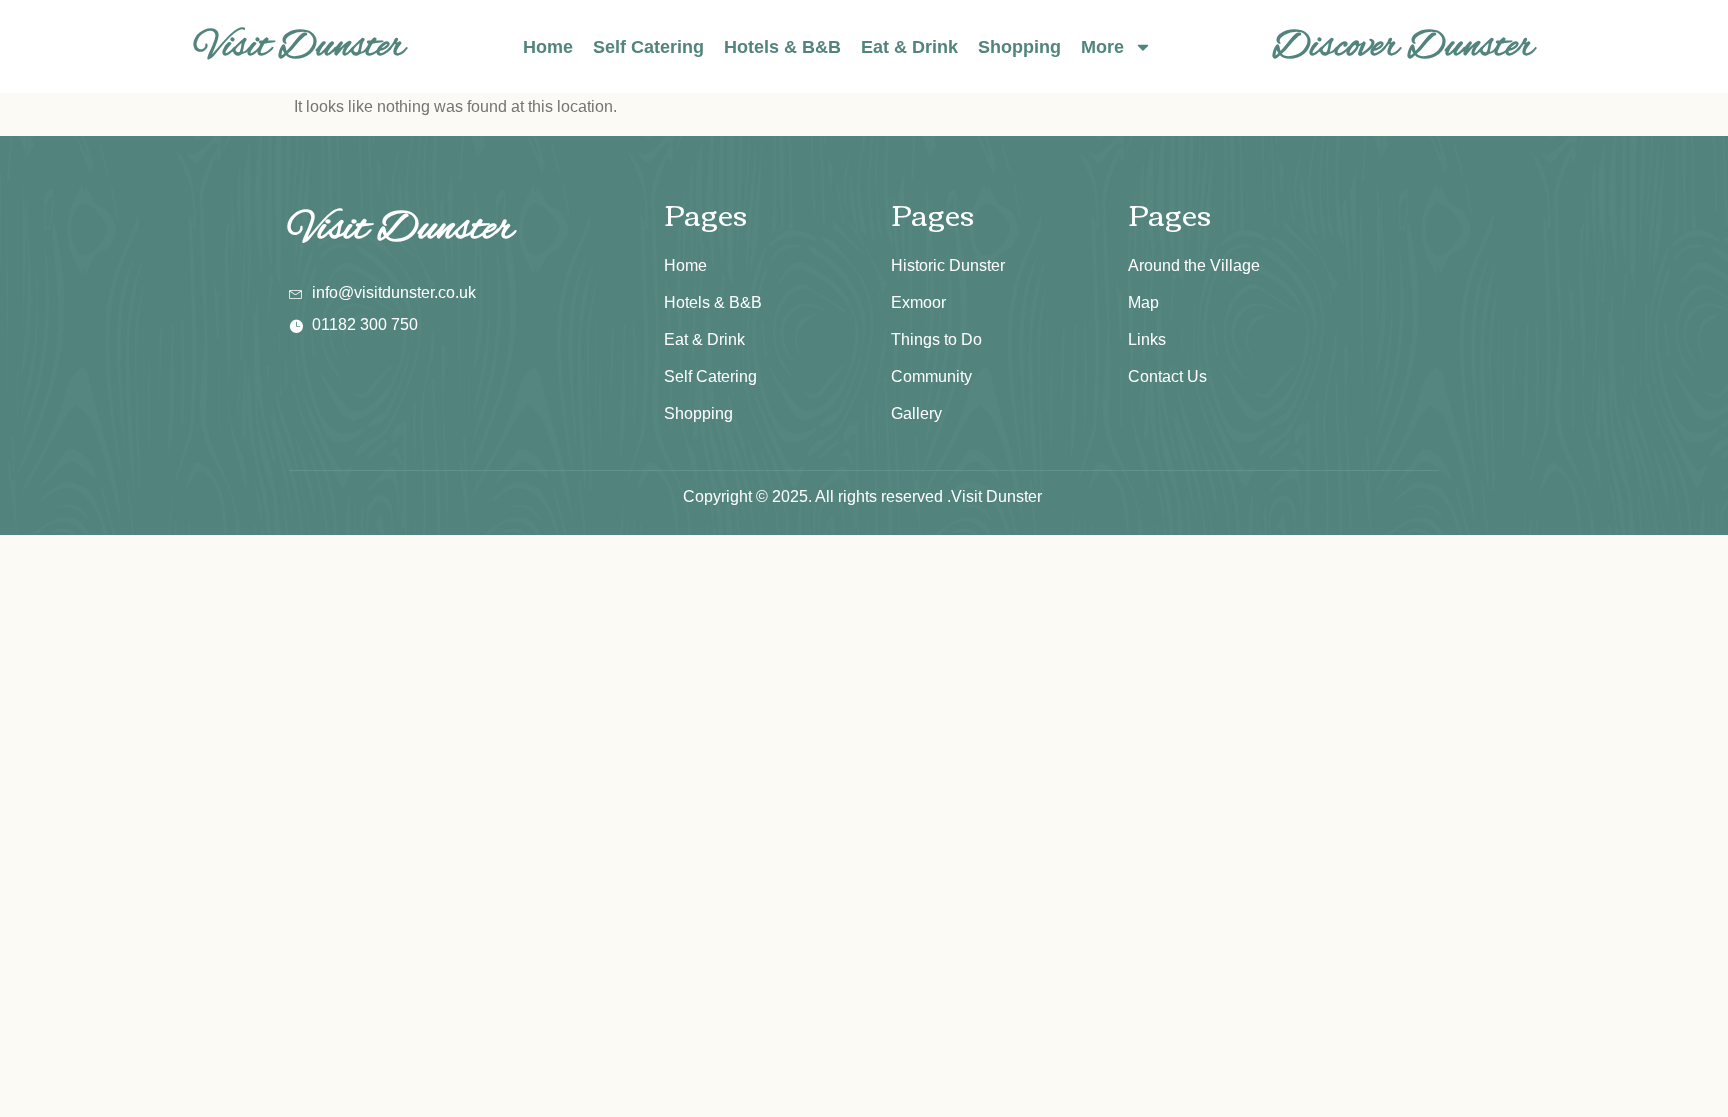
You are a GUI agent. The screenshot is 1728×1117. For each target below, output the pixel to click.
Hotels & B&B (782, 47)
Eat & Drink (909, 47)
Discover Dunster (1403, 46)
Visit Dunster (300, 46)
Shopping (1019, 47)
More (1102, 47)
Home (548, 47)
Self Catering (648, 47)
